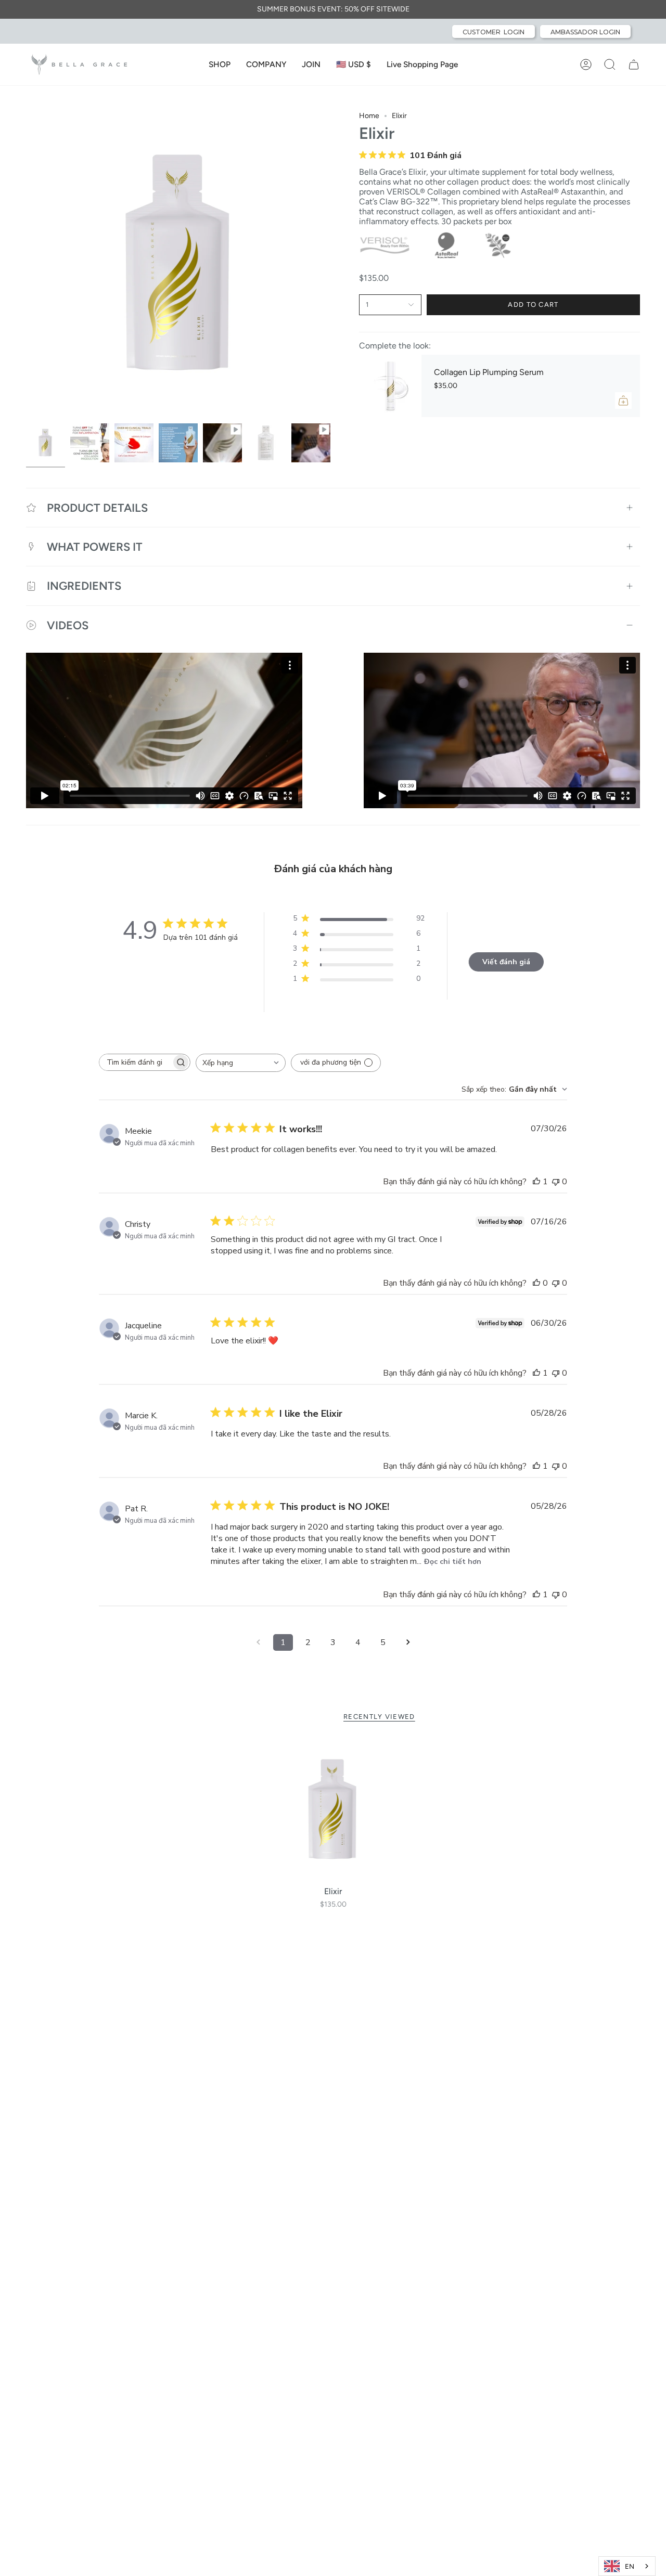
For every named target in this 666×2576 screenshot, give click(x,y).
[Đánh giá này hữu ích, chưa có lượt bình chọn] (536, 1283)
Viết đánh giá (506, 962)
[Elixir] (333, 1810)
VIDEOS (68, 625)
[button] (220, 64)
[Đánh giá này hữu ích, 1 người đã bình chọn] (536, 1182)
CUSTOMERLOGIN (494, 32)
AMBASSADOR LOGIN (585, 32)
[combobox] (241, 1063)
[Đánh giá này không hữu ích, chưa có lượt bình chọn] (556, 1182)
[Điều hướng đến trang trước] (258, 1642)
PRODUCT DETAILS (97, 508)
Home (369, 116)
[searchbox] (135, 1062)
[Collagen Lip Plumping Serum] (390, 386)
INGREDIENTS (84, 586)
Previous (26, 265)
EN (630, 2566)
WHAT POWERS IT (95, 547)
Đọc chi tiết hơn (453, 1562)
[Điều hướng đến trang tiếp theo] (408, 1642)
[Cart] (634, 64)
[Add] (623, 400)
